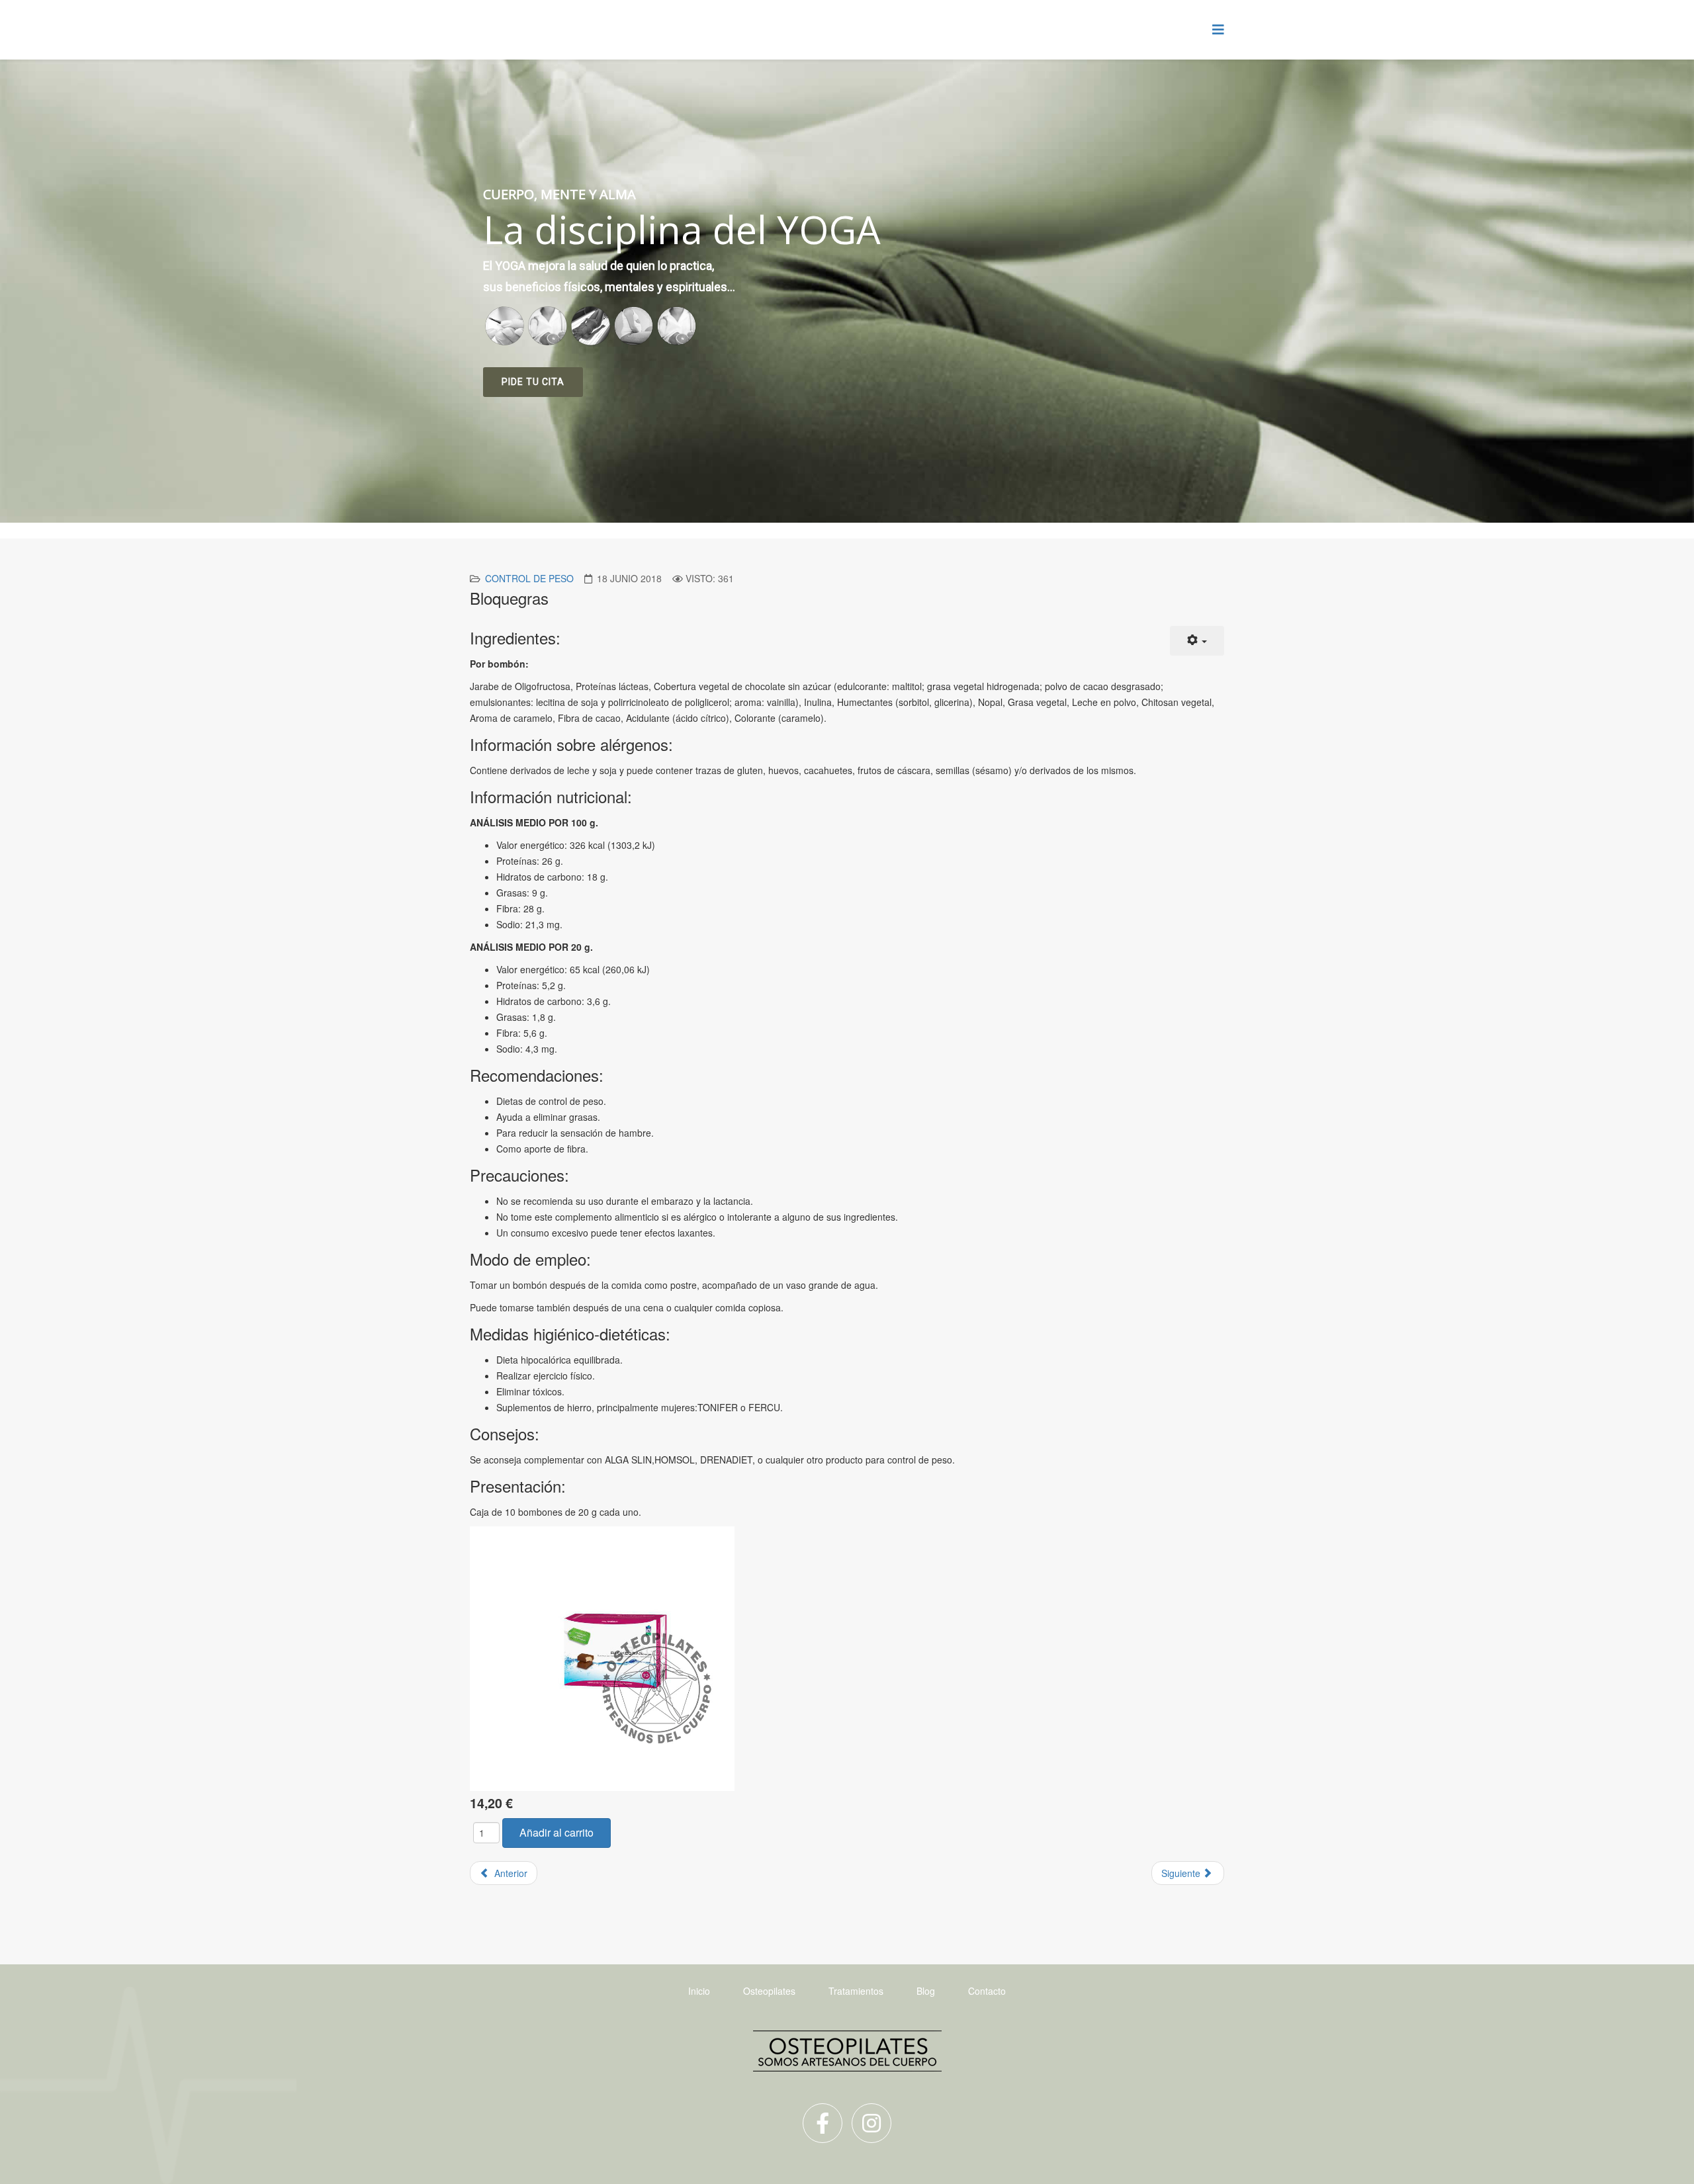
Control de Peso (529, 578)
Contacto (987, 1991)
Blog (926, 1991)
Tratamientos (856, 1991)
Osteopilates (769, 1991)
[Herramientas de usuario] (1197, 641)
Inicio (699, 1991)
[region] (847, 291)
